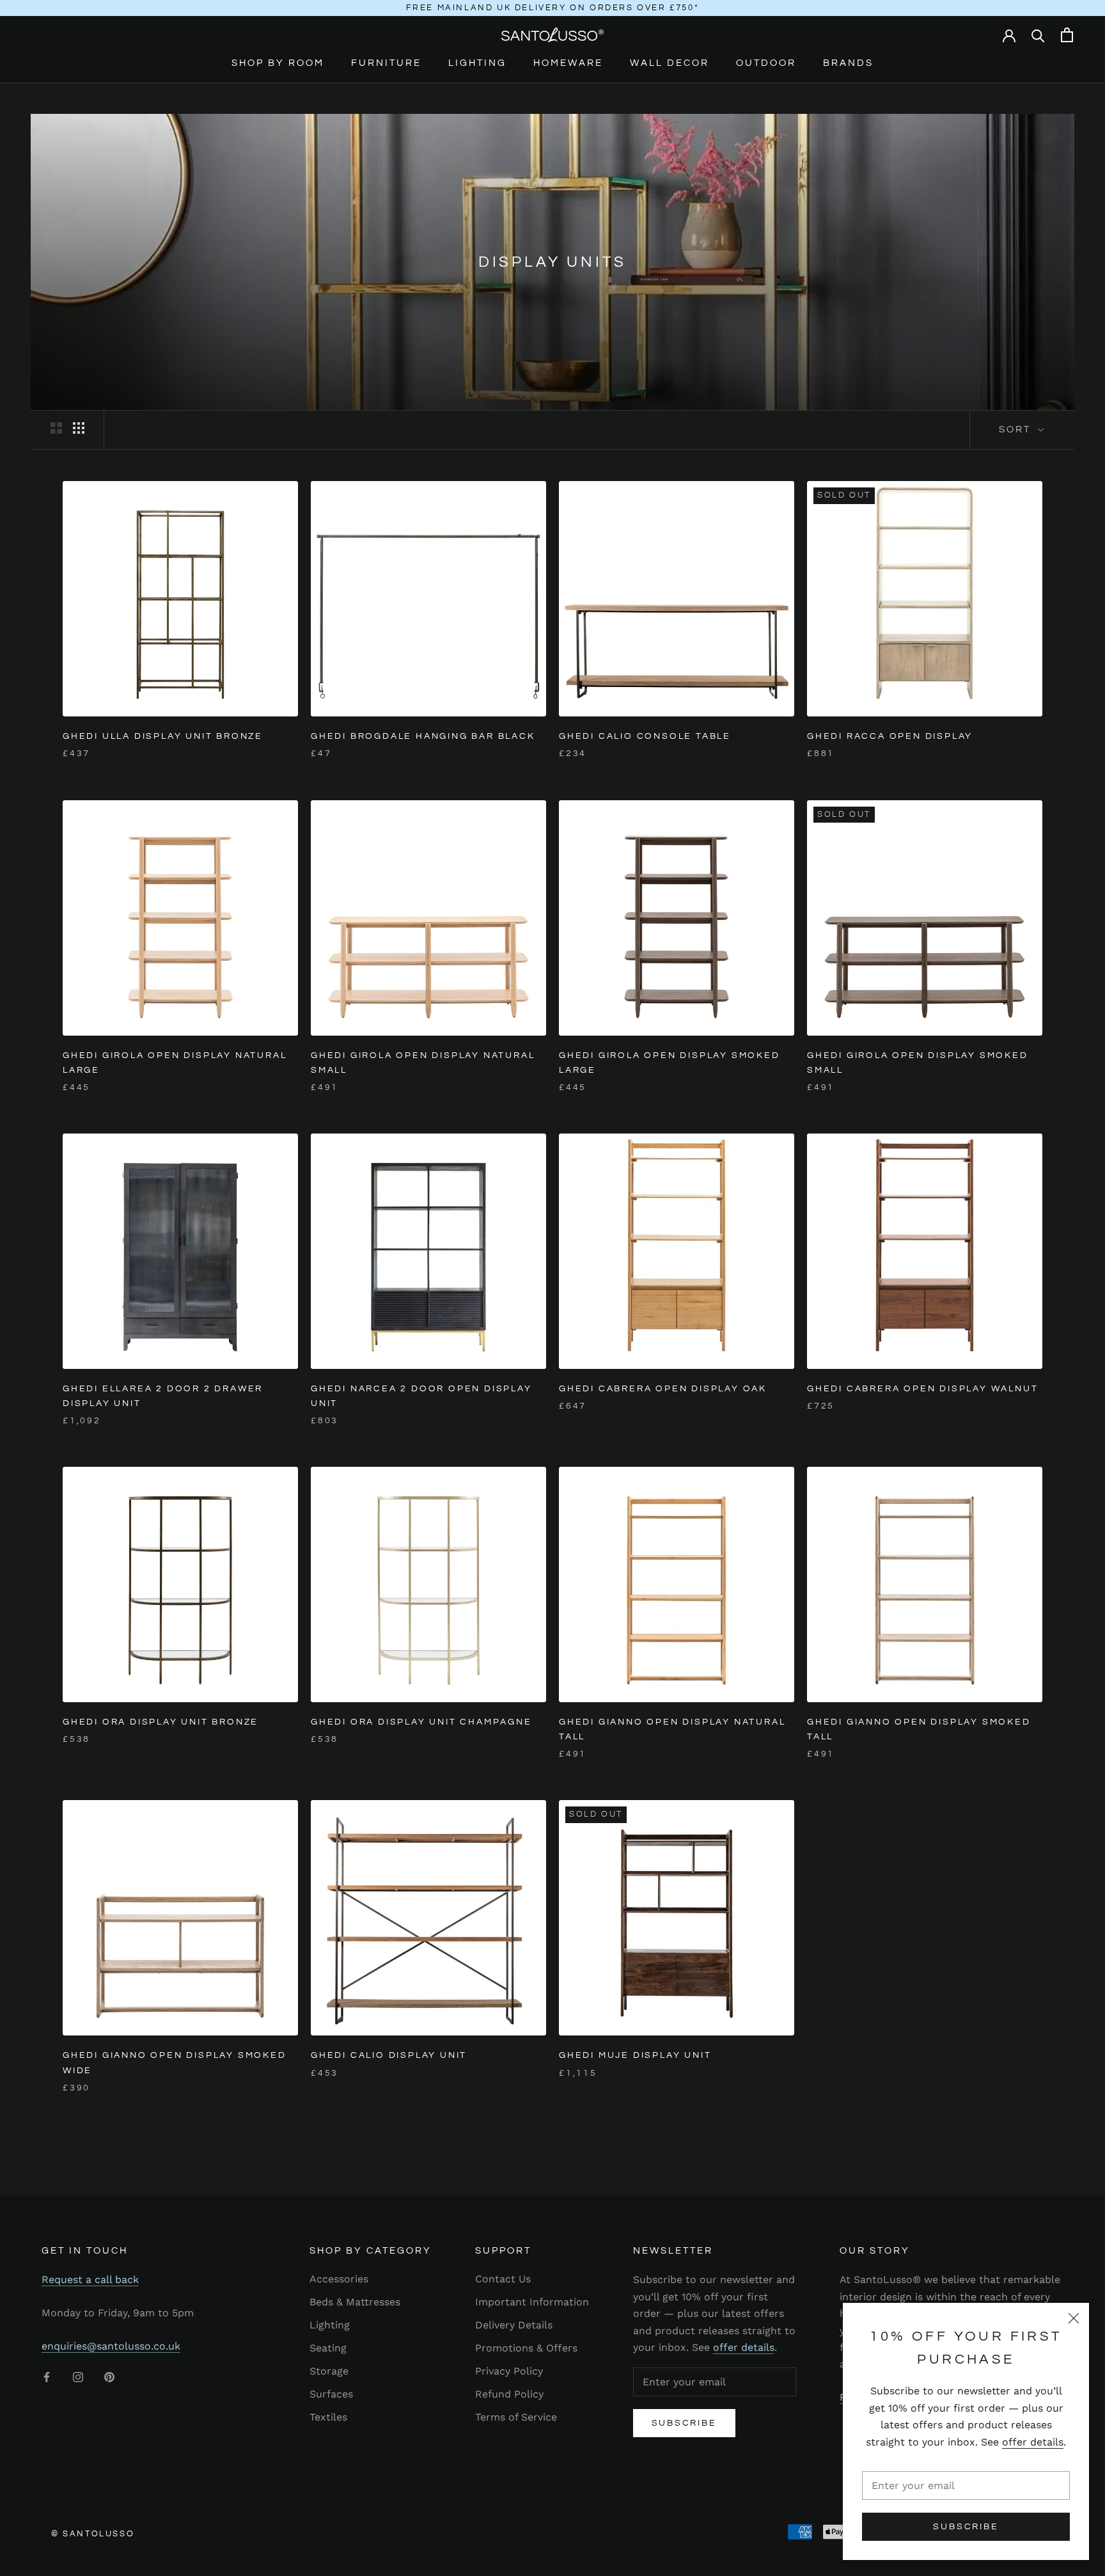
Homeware (568, 63)
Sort (1017, 430)
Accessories (339, 2279)
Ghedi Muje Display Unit (635, 2055)
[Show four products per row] (79, 428)
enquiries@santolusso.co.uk (111, 2346)
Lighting (477, 63)
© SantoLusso (93, 2534)
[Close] (1074, 2318)
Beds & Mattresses (355, 2302)
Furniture (386, 63)
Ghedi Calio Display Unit (389, 2055)
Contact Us (503, 2279)
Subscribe (966, 2527)
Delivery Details (514, 2325)
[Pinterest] (109, 2376)
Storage (329, 2371)
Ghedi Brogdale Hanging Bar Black (423, 736)
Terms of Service (516, 2417)
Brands (848, 63)
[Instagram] (78, 2376)
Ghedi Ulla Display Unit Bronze (163, 736)
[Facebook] (47, 2376)
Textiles (328, 2417)
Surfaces (331, 2394)
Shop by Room (278, 63)
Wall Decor (670, 63)
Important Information (532, 2302)
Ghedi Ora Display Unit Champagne (421, 1722)
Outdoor (766, 63)
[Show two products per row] (56, 428)
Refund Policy (509, 2394)
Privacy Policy (509, 2371)
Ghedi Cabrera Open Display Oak (663, 1389)
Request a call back (90, 2280)
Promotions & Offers (526, 2348)
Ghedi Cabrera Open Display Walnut (922, 1389)
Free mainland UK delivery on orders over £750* (553, 8)
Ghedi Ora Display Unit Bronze (161, 1722)
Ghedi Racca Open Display (890, 736)
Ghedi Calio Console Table (645, 736)
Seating (328, 2348)
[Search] (1038, 35)
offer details (1033, 2442)
